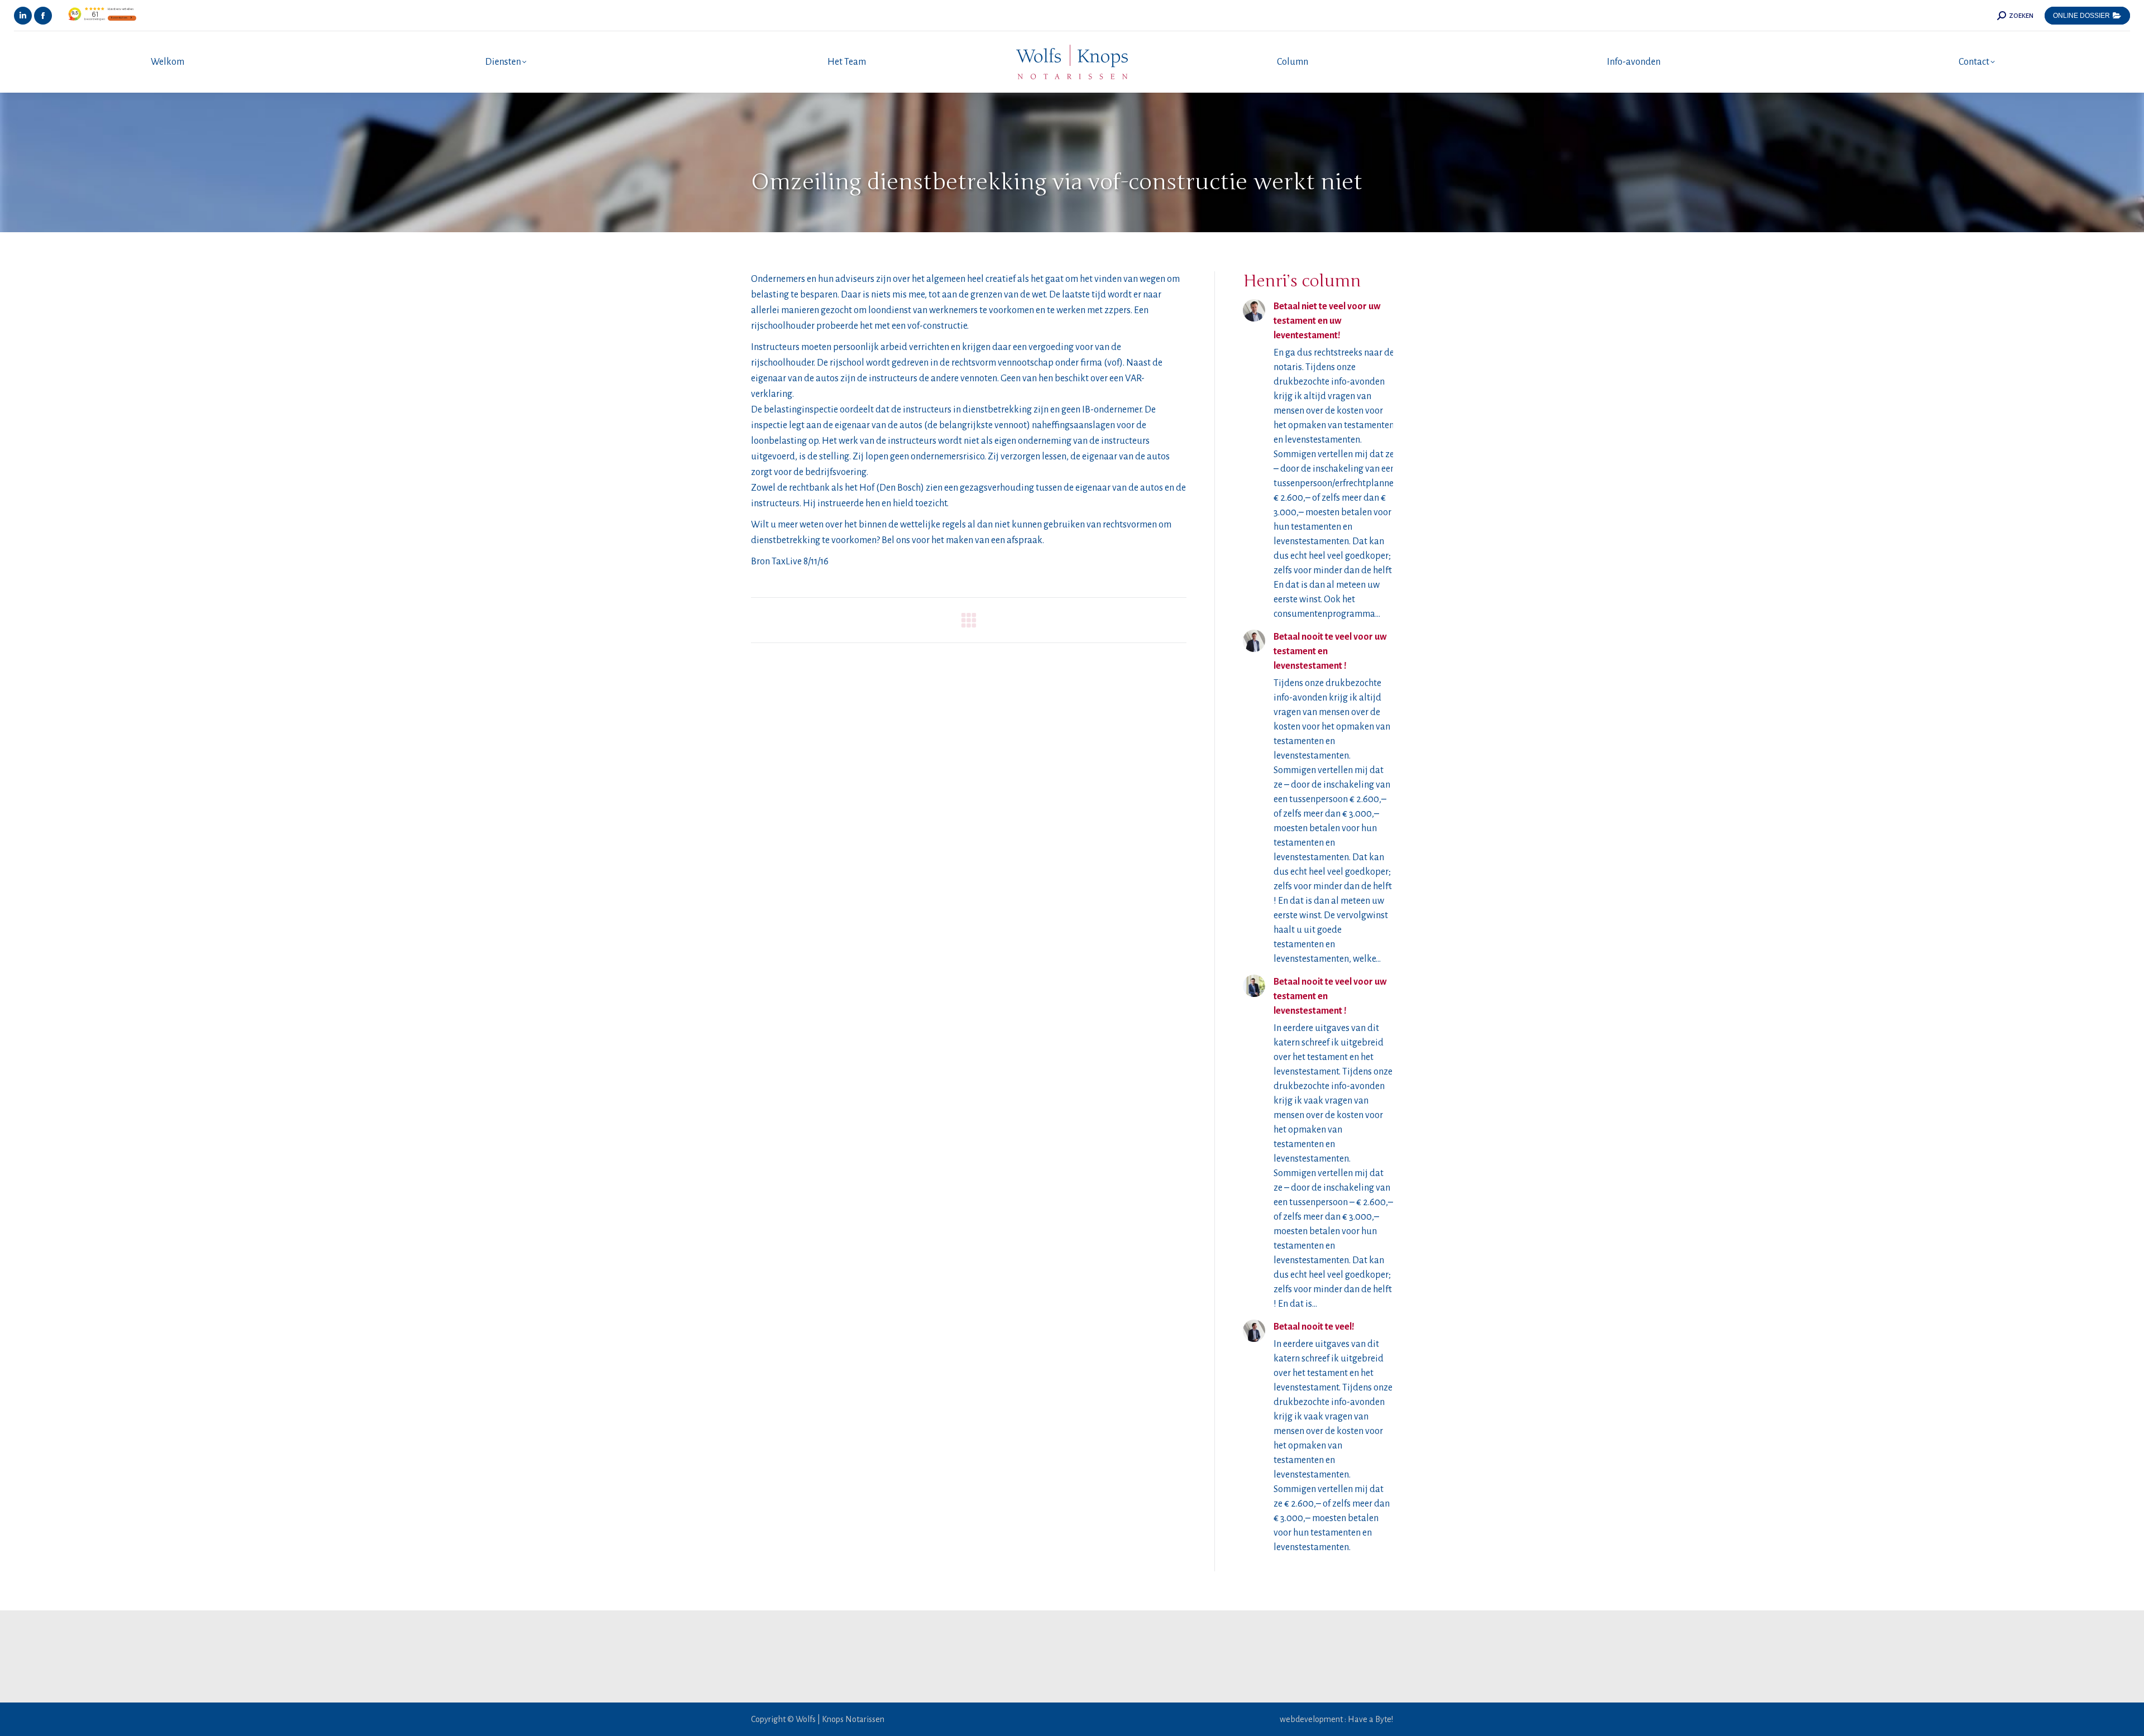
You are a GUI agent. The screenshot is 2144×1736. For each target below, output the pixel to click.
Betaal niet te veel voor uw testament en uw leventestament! (1327, 321)
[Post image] (1254, 310)
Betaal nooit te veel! (1314, 1327)
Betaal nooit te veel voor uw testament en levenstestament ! (1330, 651)
